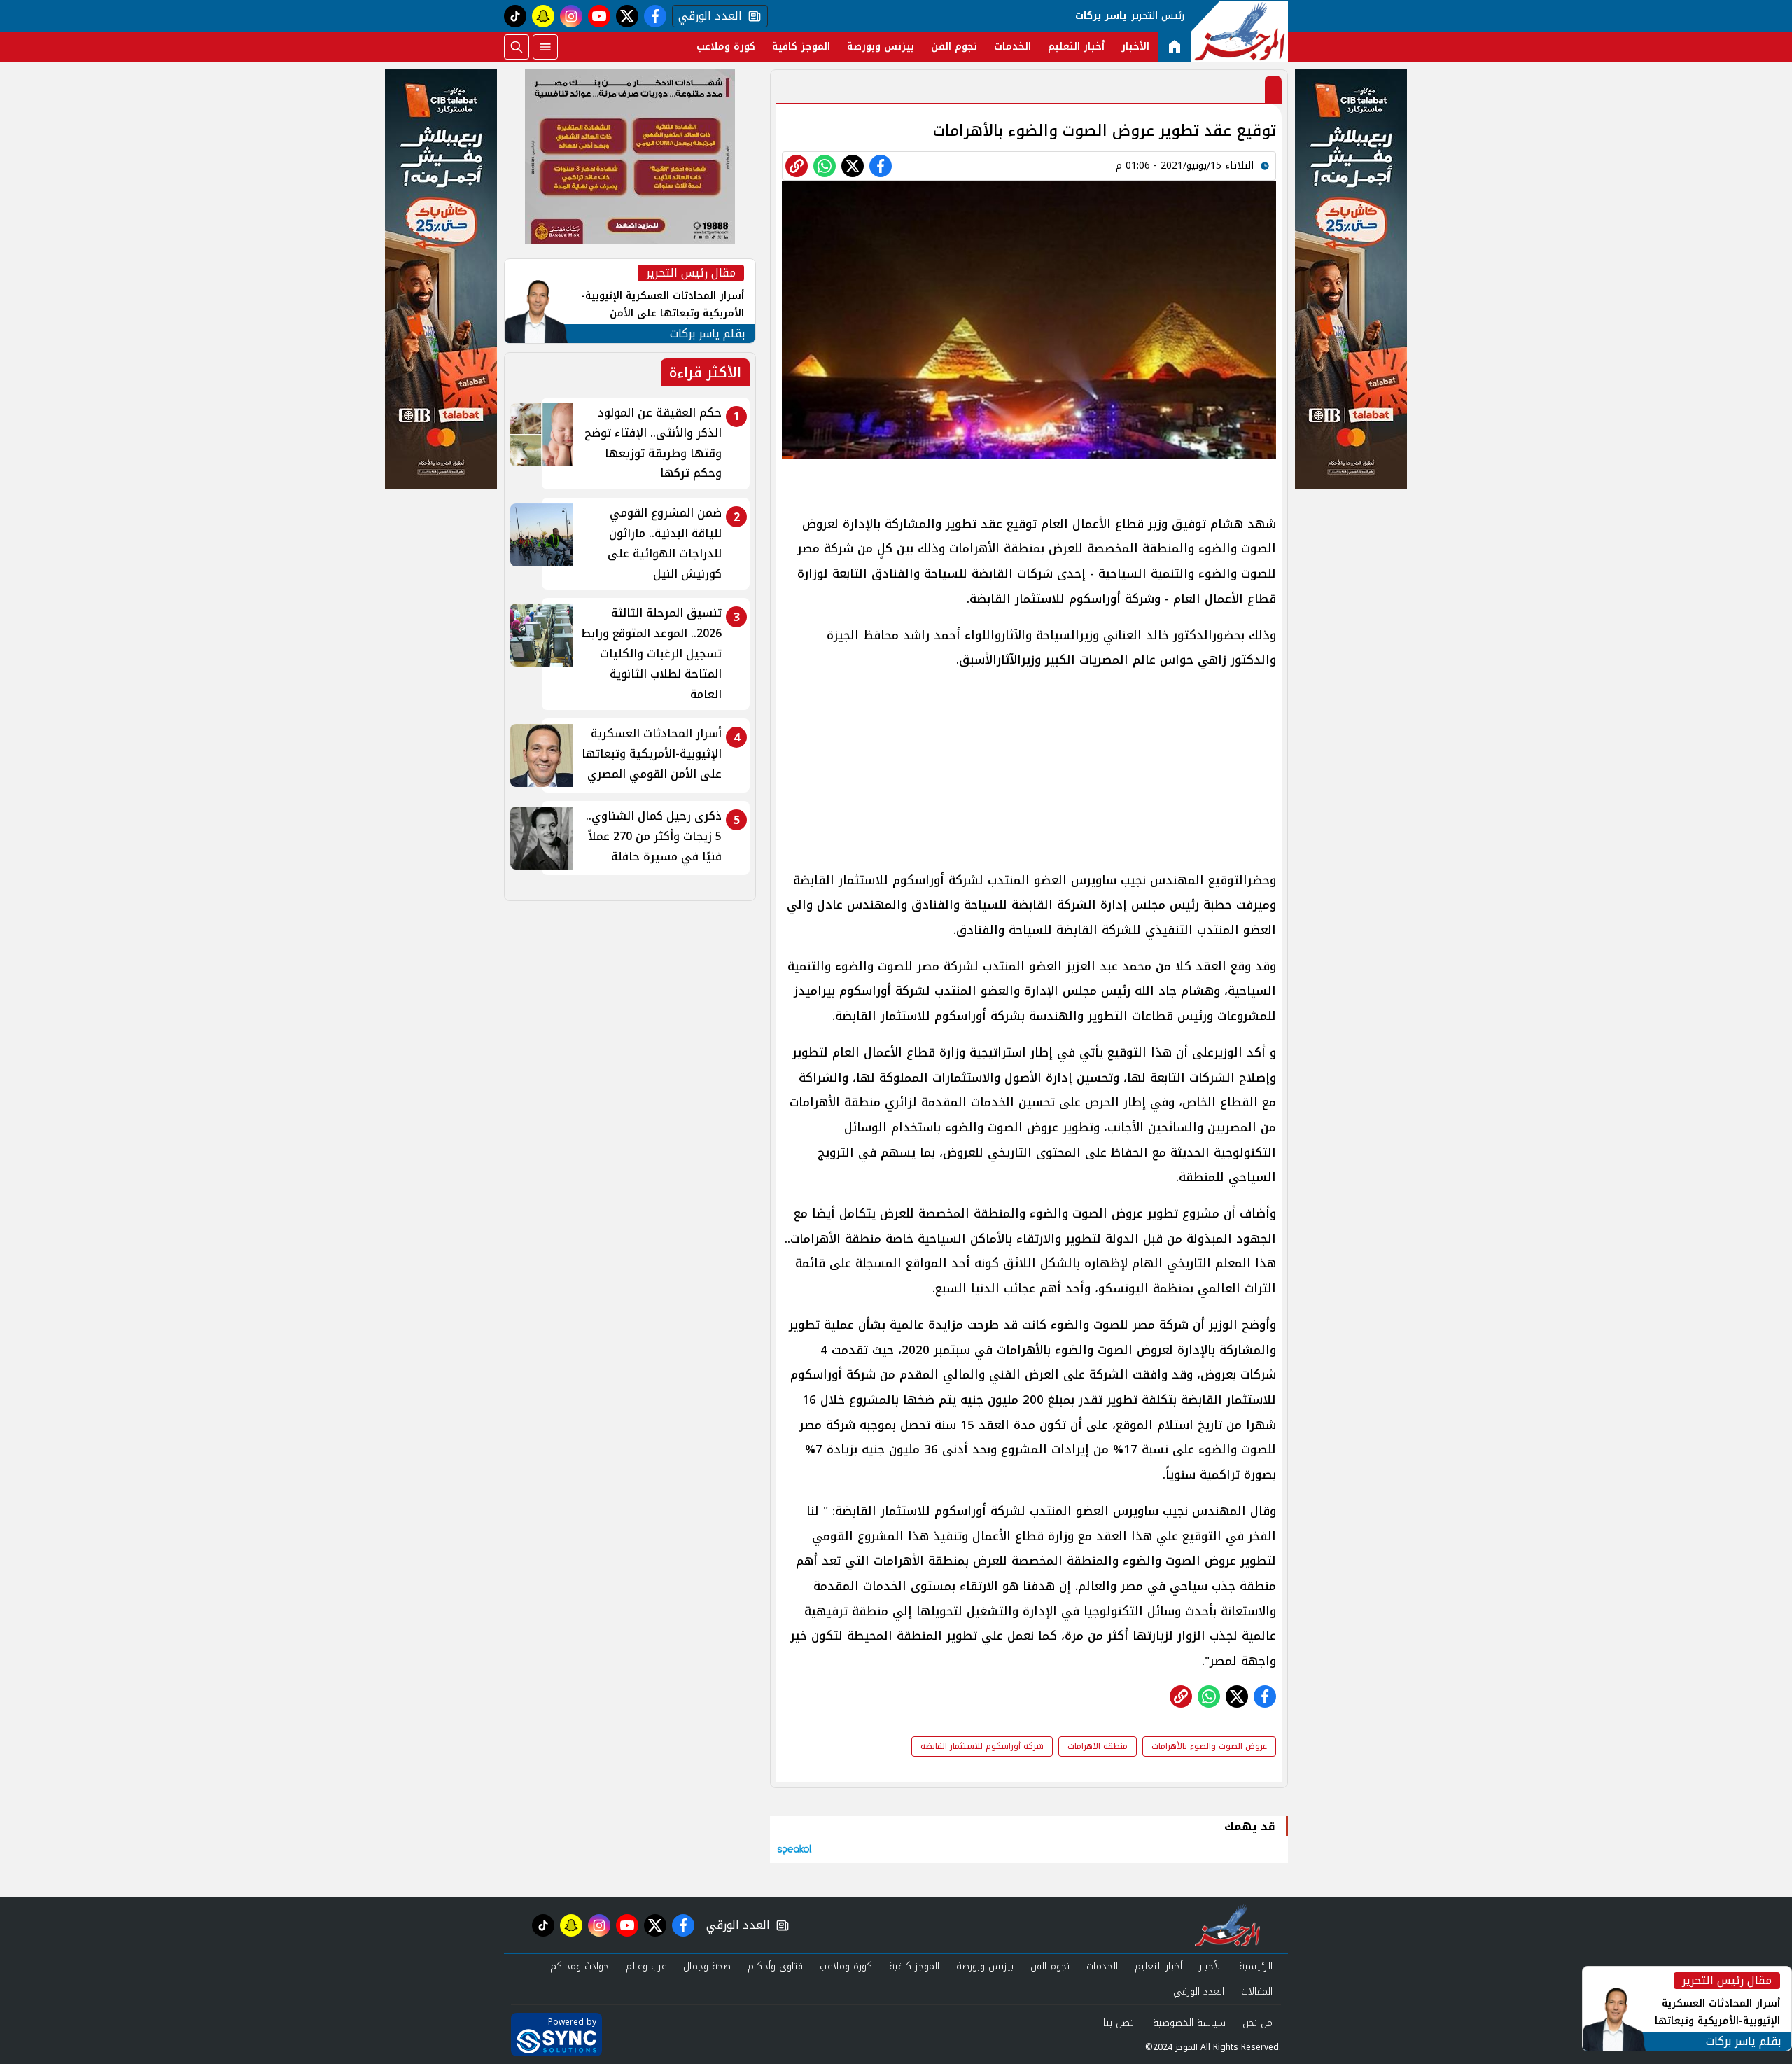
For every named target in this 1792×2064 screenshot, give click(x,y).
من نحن (1258, 2023)
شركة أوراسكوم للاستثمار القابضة (982, 1746)
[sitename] (1227, 1925)
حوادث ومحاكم (580, 1966)
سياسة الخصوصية (1189, 2023)
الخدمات (1013, 47)
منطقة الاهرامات (1098, 1746)
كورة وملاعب (726, 47)
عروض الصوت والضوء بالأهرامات (1209, 1746)
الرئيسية (1256, 1966)
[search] (517, 47)
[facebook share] (881, 166)
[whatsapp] (797, 166)
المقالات (1257, 1992)
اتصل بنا (1120, 2023)
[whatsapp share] (825, 166)
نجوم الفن (954, 47)
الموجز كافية (801, 47)
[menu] (545, 47)
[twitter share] (853, 166)
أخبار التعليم (1076, 47)
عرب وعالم (646, 1966)
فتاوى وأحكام (775, 1966)
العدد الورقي (707, 16)
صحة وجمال (707, 1966)
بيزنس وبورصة (881, 47)
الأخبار (1135, 47)
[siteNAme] (1240, 32)
